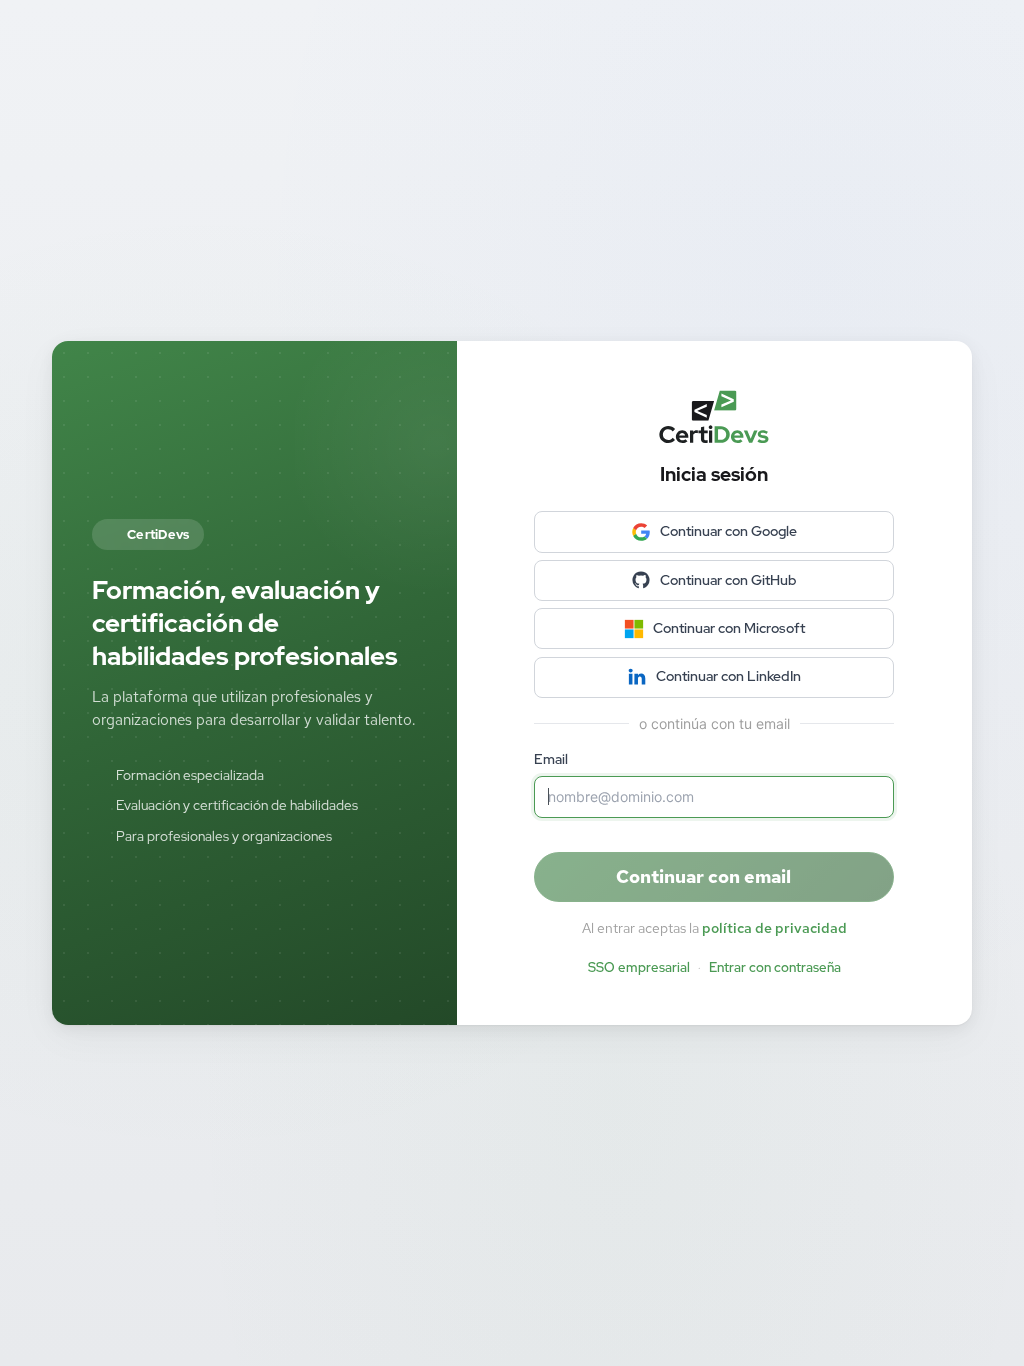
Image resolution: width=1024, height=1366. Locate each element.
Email (551, 759)
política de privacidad (774, 928)
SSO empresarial (639, 967)
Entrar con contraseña (775, 967)
